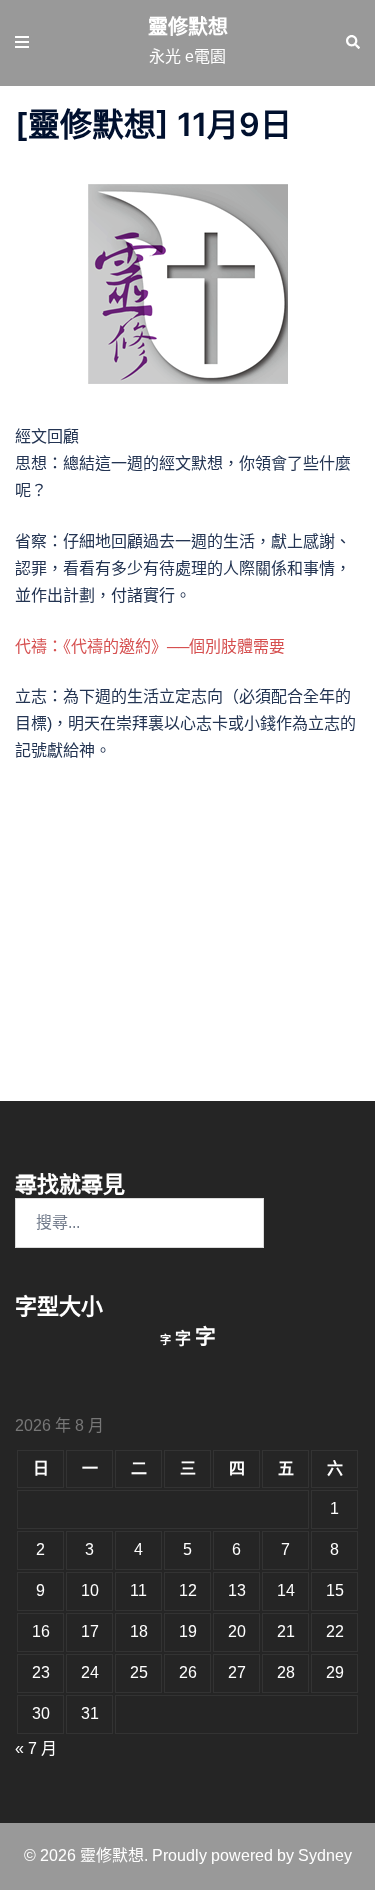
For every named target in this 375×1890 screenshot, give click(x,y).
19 (188, 1631)
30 (41, 1713)
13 (237, 1590)
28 (286, 1672)
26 (188, 1672)
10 (90, 1590)
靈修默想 (188, 27)
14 (286, 1590)
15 (335, 1590)
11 (138, 1590)
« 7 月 (36, 1748)
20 (237, 1631)
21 (286, 1631)
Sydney (325, 1855)
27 (237, 1672)
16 (41, 1631)
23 (41, 1672)
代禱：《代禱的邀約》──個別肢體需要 (150, 646)
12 (188, 1590)
